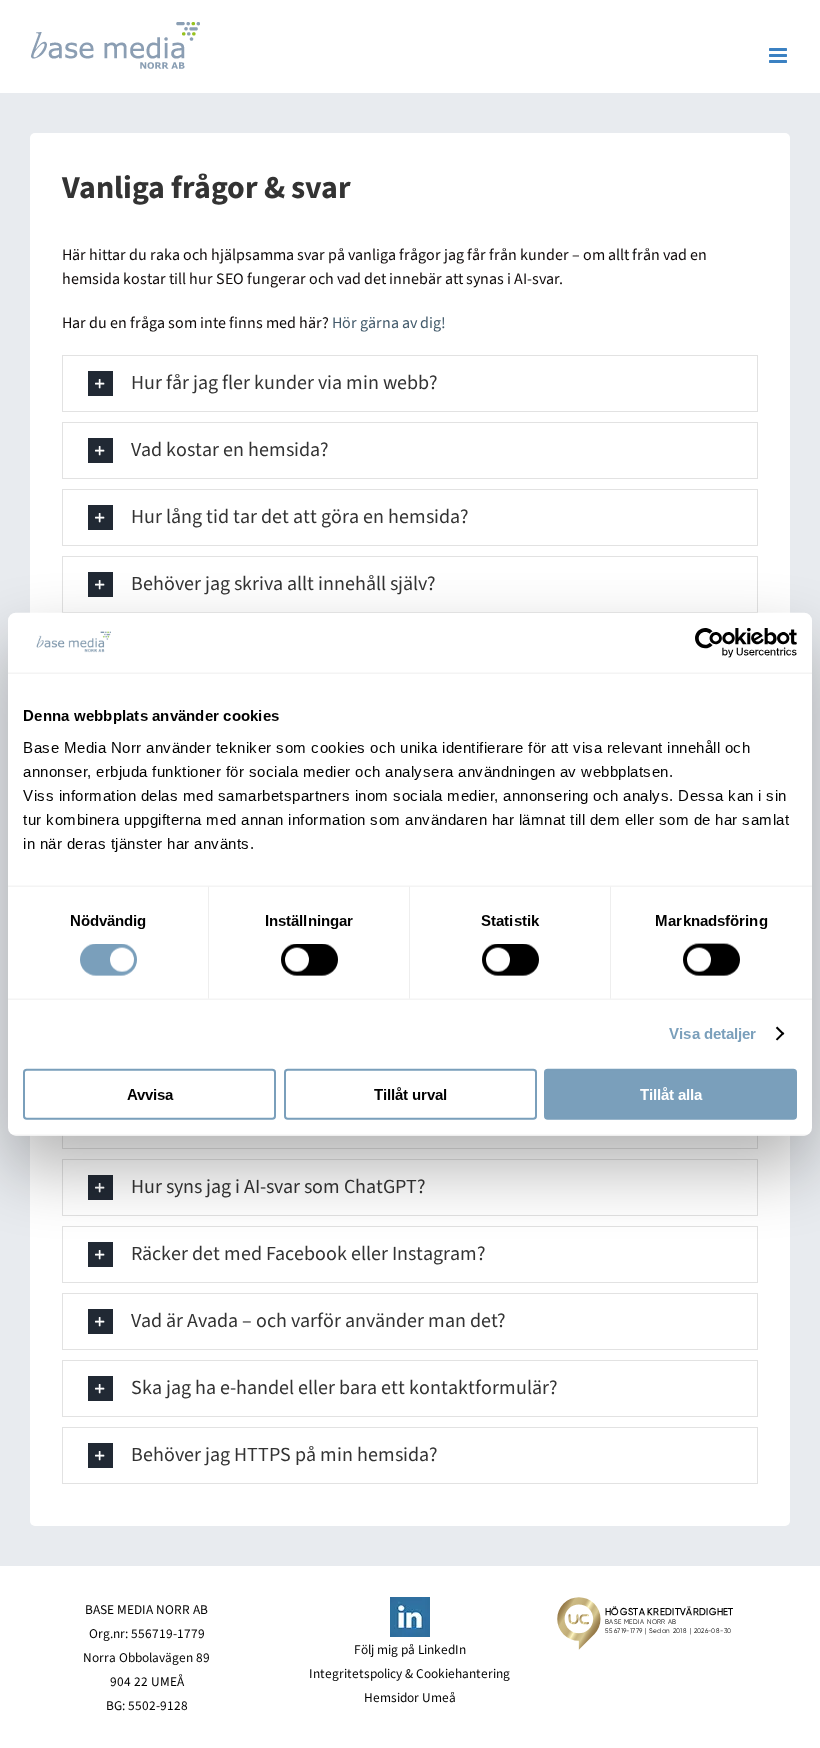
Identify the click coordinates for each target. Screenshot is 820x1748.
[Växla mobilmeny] (779, 55)
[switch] (309, 960)
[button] (410, 383)
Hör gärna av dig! (389, 323)
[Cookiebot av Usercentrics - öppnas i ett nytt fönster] (709, 643)
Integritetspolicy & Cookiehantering (409, 1673)
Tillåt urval (410, 1093)
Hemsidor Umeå (410, 1697)
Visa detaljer (712, 1033)
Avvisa (150, 1093)
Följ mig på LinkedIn (410, 1649)
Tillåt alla (671, 1093)
